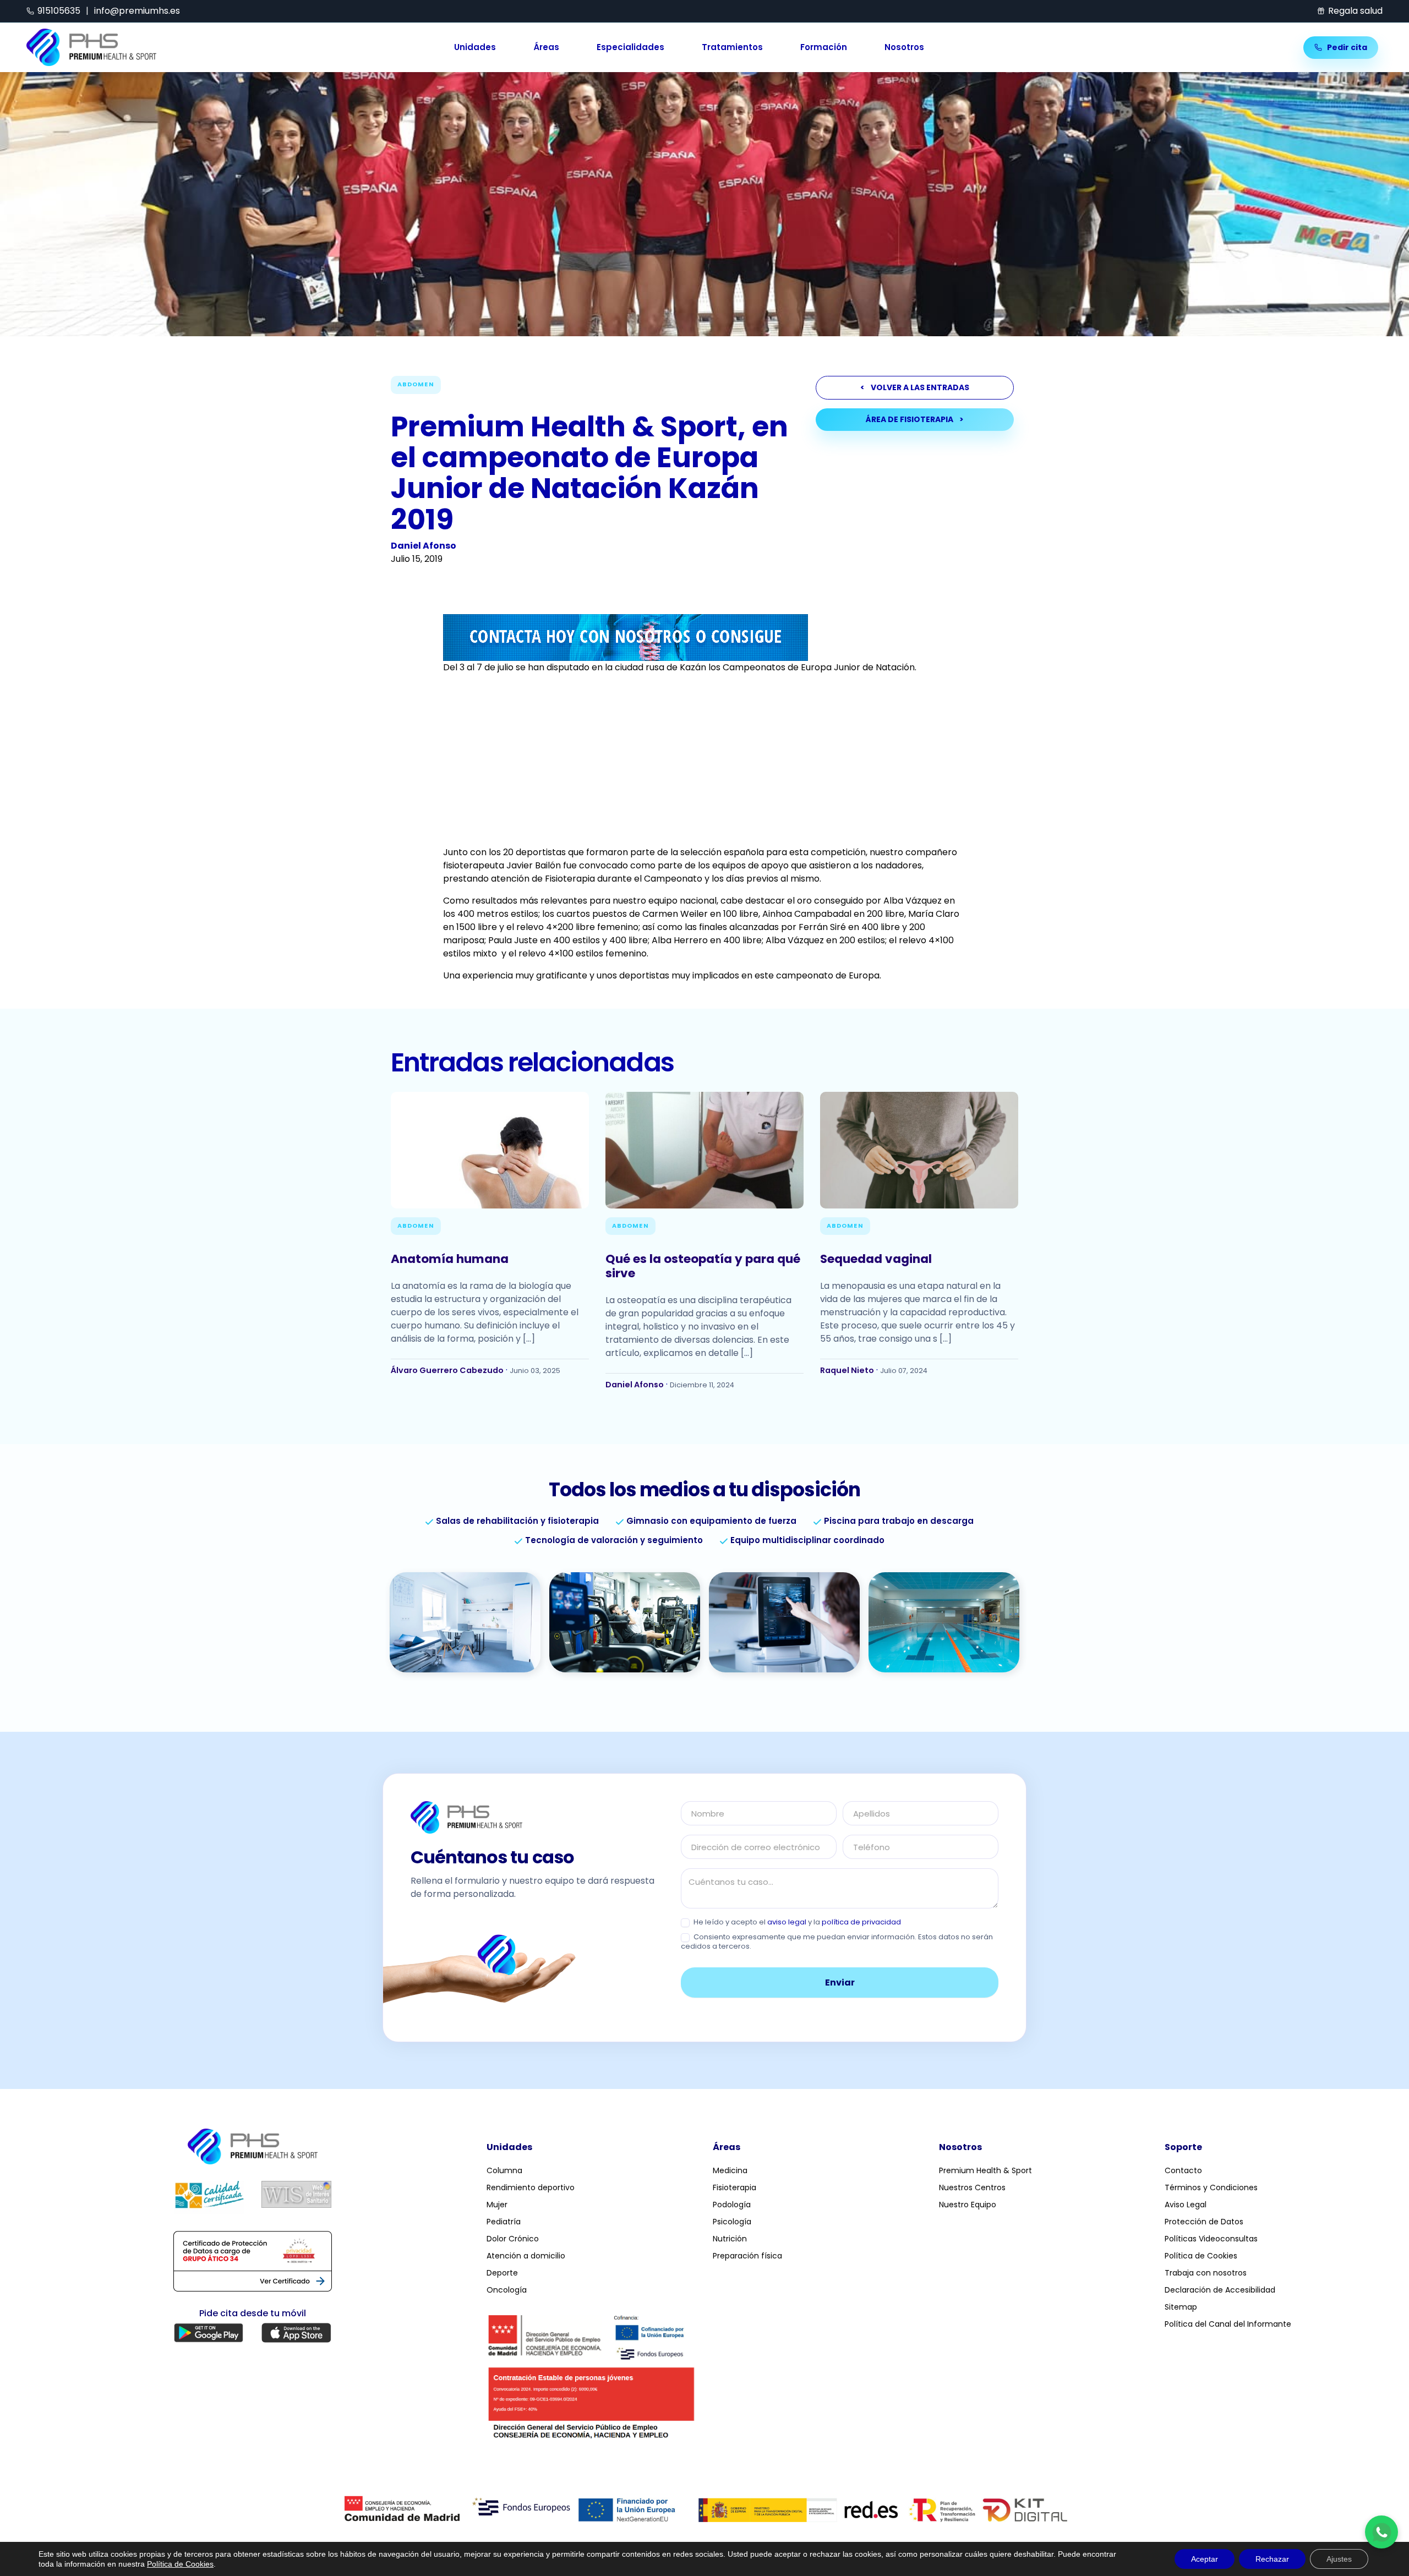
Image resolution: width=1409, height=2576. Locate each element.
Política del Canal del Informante (1228, 2324)
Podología (732, 2205)
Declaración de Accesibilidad (1220, 2290)
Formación (824, 48)
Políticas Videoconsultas (1211, 2239)
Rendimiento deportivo (531, 2187)
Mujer (497, 2205)
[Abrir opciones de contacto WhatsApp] (1381, 2532)
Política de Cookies (1201, 2256)
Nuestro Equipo (968, 2205)
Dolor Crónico (513, 2239)
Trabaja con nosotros (1206, 2273)
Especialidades (630, 48)
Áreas (546, 48)
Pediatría (504, 2222)
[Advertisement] (704, 760)
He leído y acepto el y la (796, 1923)
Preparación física (747, 2256)
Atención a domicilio (526, 2256)
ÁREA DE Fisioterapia (915, 419)
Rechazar (1272, 2559)
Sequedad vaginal (876, 1259)
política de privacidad (861, 1922)
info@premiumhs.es (137, 11)
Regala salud (1355, 11)
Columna (504, 2170)
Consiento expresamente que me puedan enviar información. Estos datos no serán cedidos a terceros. (837, 1942)
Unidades (475, 48)
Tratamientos (732, 48)
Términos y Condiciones (1211, 2187)
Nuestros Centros (972, 2187)
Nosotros (904, 48)
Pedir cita (1346, 47)
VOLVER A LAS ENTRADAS (915, 387)
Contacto (1183, 2170)
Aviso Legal (1186, 2205)
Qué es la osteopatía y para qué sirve (703, 1266)
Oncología (507, 2290)
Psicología (732, 2222)
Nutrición (730, 2239)
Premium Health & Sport (985, 2170)
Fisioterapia (734, 2187)
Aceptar (1205, 2559)
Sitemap (1181, 2307)
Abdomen (416, 384)
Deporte (502, 2273)
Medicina (730, 2170)
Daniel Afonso (424, 546)
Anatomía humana (450, 1259)
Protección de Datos (1204, 2222)
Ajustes (1339, 2559)
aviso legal (787, 1922)
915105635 (59, 11)
